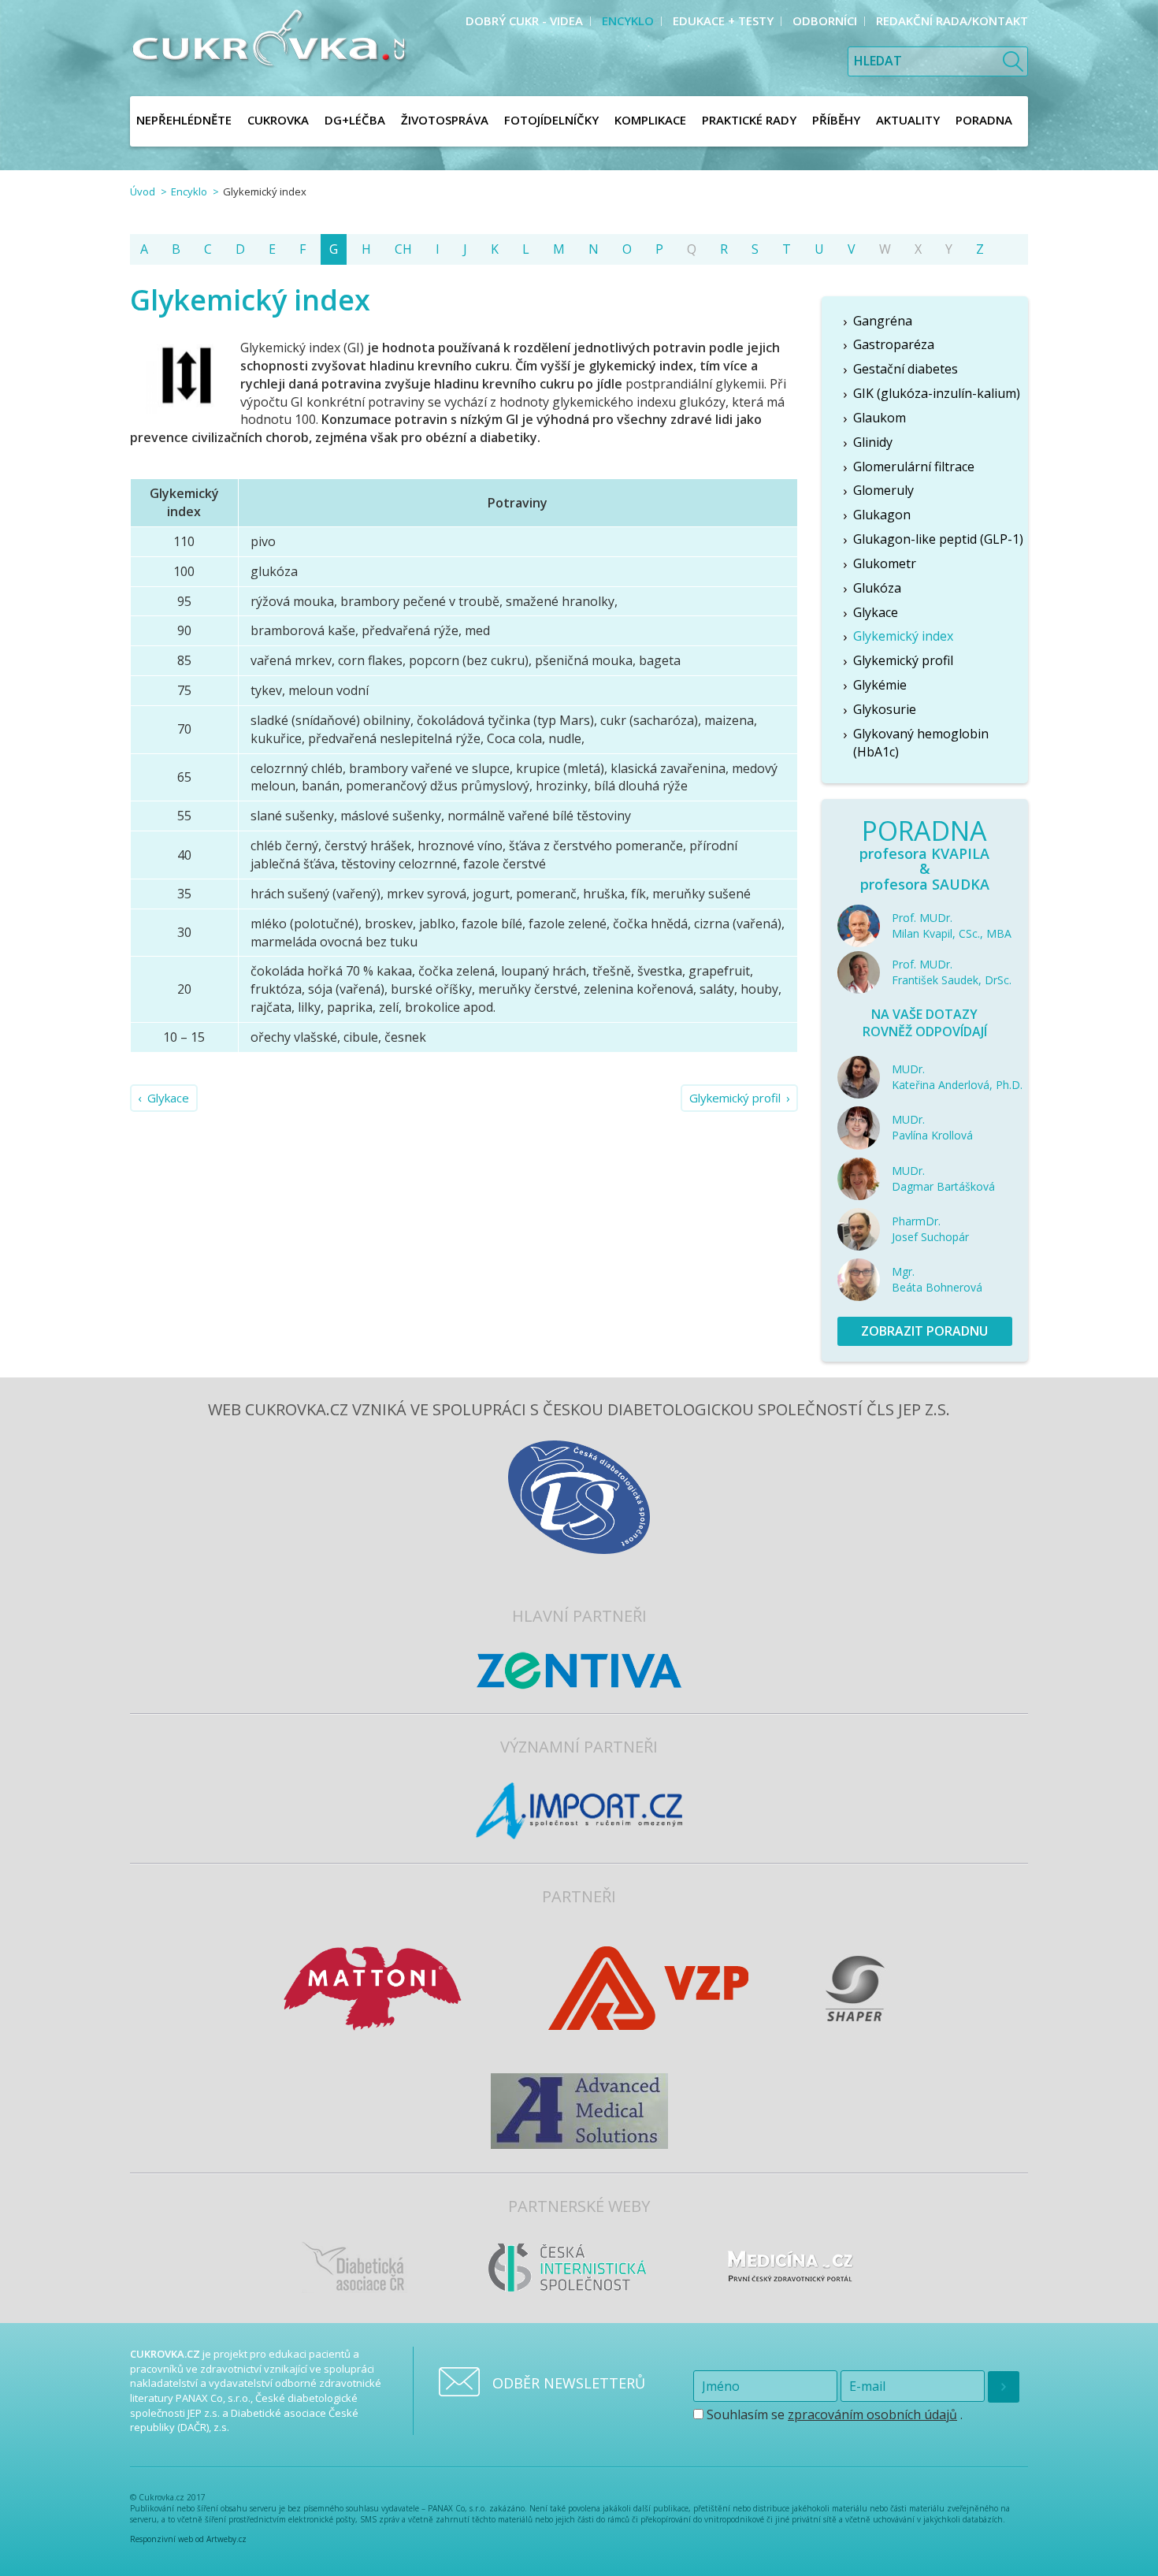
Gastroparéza (894, 344)
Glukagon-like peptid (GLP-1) (938, 539)
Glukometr (885, 563)
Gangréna (883, 321)
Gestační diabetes (906, 369)
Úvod (143, 191)
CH (403, 249)
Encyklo (189, 191)
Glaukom (880, 418)
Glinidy (873, 442)
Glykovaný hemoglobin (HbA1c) (921, 743)
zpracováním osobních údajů (872, 2414)
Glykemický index (903, 636)
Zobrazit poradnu (924, 1331)
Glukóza (877, 588)
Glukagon (882, 515)
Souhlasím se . (833, 2414)
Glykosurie (885, 709)
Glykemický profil (735, 1098)
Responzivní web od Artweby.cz (188, 2539)
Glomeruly (883, 490)
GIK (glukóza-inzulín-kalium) (937, 393)
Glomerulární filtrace (914, 467)
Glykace (168, 1098)
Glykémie (880, 685)
